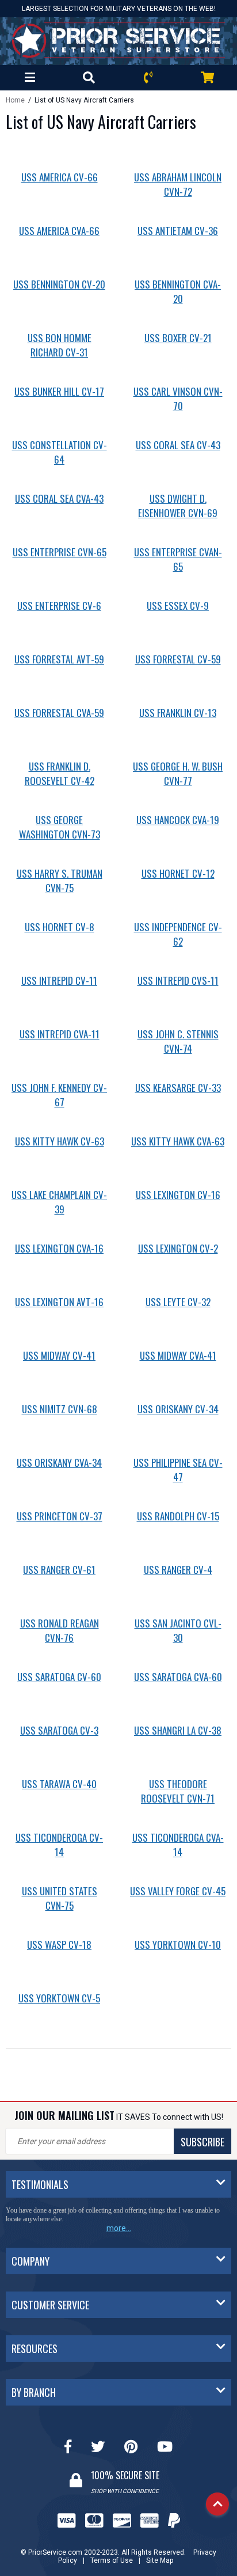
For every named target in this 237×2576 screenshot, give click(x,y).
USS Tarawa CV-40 (59, 1784)
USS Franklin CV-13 (178, 713)
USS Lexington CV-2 (178, 1248)
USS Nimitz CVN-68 (60, 1409)
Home (15, 100)
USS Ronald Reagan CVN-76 (60, 1630)
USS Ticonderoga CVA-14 (178, 1845)
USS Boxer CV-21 (178, 338)
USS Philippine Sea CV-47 (178, 1470)
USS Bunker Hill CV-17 (59, 391)
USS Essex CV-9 (178, 606)
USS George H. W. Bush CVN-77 (178, 773)
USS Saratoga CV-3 (59, 1730)
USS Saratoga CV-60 (59, 1677)
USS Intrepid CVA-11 (60, 1034)
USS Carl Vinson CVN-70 (178, 399)
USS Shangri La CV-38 (178, 1730)
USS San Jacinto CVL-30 (178, 1630)
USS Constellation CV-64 (60, 452)
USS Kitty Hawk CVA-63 (178, 1141)
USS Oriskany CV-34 (178, 1409)
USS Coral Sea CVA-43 (59, 498)
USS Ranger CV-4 (178, 1570)
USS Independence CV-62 (178, 934)
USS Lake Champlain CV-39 (59, 1202)
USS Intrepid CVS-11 (178, 980)
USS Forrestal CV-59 (178, 659)
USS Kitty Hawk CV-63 (60, 1141)
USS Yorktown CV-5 (59, 1998)
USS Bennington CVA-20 (178, 291)
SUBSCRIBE (202, 2142)
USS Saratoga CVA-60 (178, 1677)
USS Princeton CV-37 (60, 1516)
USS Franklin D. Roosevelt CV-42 (60, 773)
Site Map (160, 2560)
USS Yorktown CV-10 (178, 1945)
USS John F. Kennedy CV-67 (59, 1095)
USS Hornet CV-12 (178, 873)
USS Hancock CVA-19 (178, 820)
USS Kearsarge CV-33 (178, 1088)
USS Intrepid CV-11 (59, 980)
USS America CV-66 (60, 177)
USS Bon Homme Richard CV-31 (60, 345)
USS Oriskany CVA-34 (59, 1462)
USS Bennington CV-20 (59, 284)
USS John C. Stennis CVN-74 (178, 1041)
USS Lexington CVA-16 (59, 1248)
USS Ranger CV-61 (59, 1570)
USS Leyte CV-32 (178, 1302)
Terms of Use (112, 2560)
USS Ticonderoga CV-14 (59, 1845)
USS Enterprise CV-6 (59, 606)
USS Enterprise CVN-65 (60, 552)
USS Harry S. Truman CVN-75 (60, 881)
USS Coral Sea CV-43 (178, 445)
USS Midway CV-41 (59, 1355)
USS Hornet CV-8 (60, 927)
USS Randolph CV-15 (178, 1516)
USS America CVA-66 (59, 231)
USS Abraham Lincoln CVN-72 (178, 184)
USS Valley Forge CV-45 (178, 1891)
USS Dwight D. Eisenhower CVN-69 (178, 506)
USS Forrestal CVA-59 (59, 713)
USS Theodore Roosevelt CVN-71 (178, 1791)
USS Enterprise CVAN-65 (178, 559)
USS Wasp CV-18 (59, 1945)
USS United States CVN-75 (60, 1898)
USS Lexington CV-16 (178, 1195)
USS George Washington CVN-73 (60, 827)
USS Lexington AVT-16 (59, 1302)
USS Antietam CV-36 (178, 231)
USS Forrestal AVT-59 (59, 659)
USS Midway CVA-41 (178, 1355)
